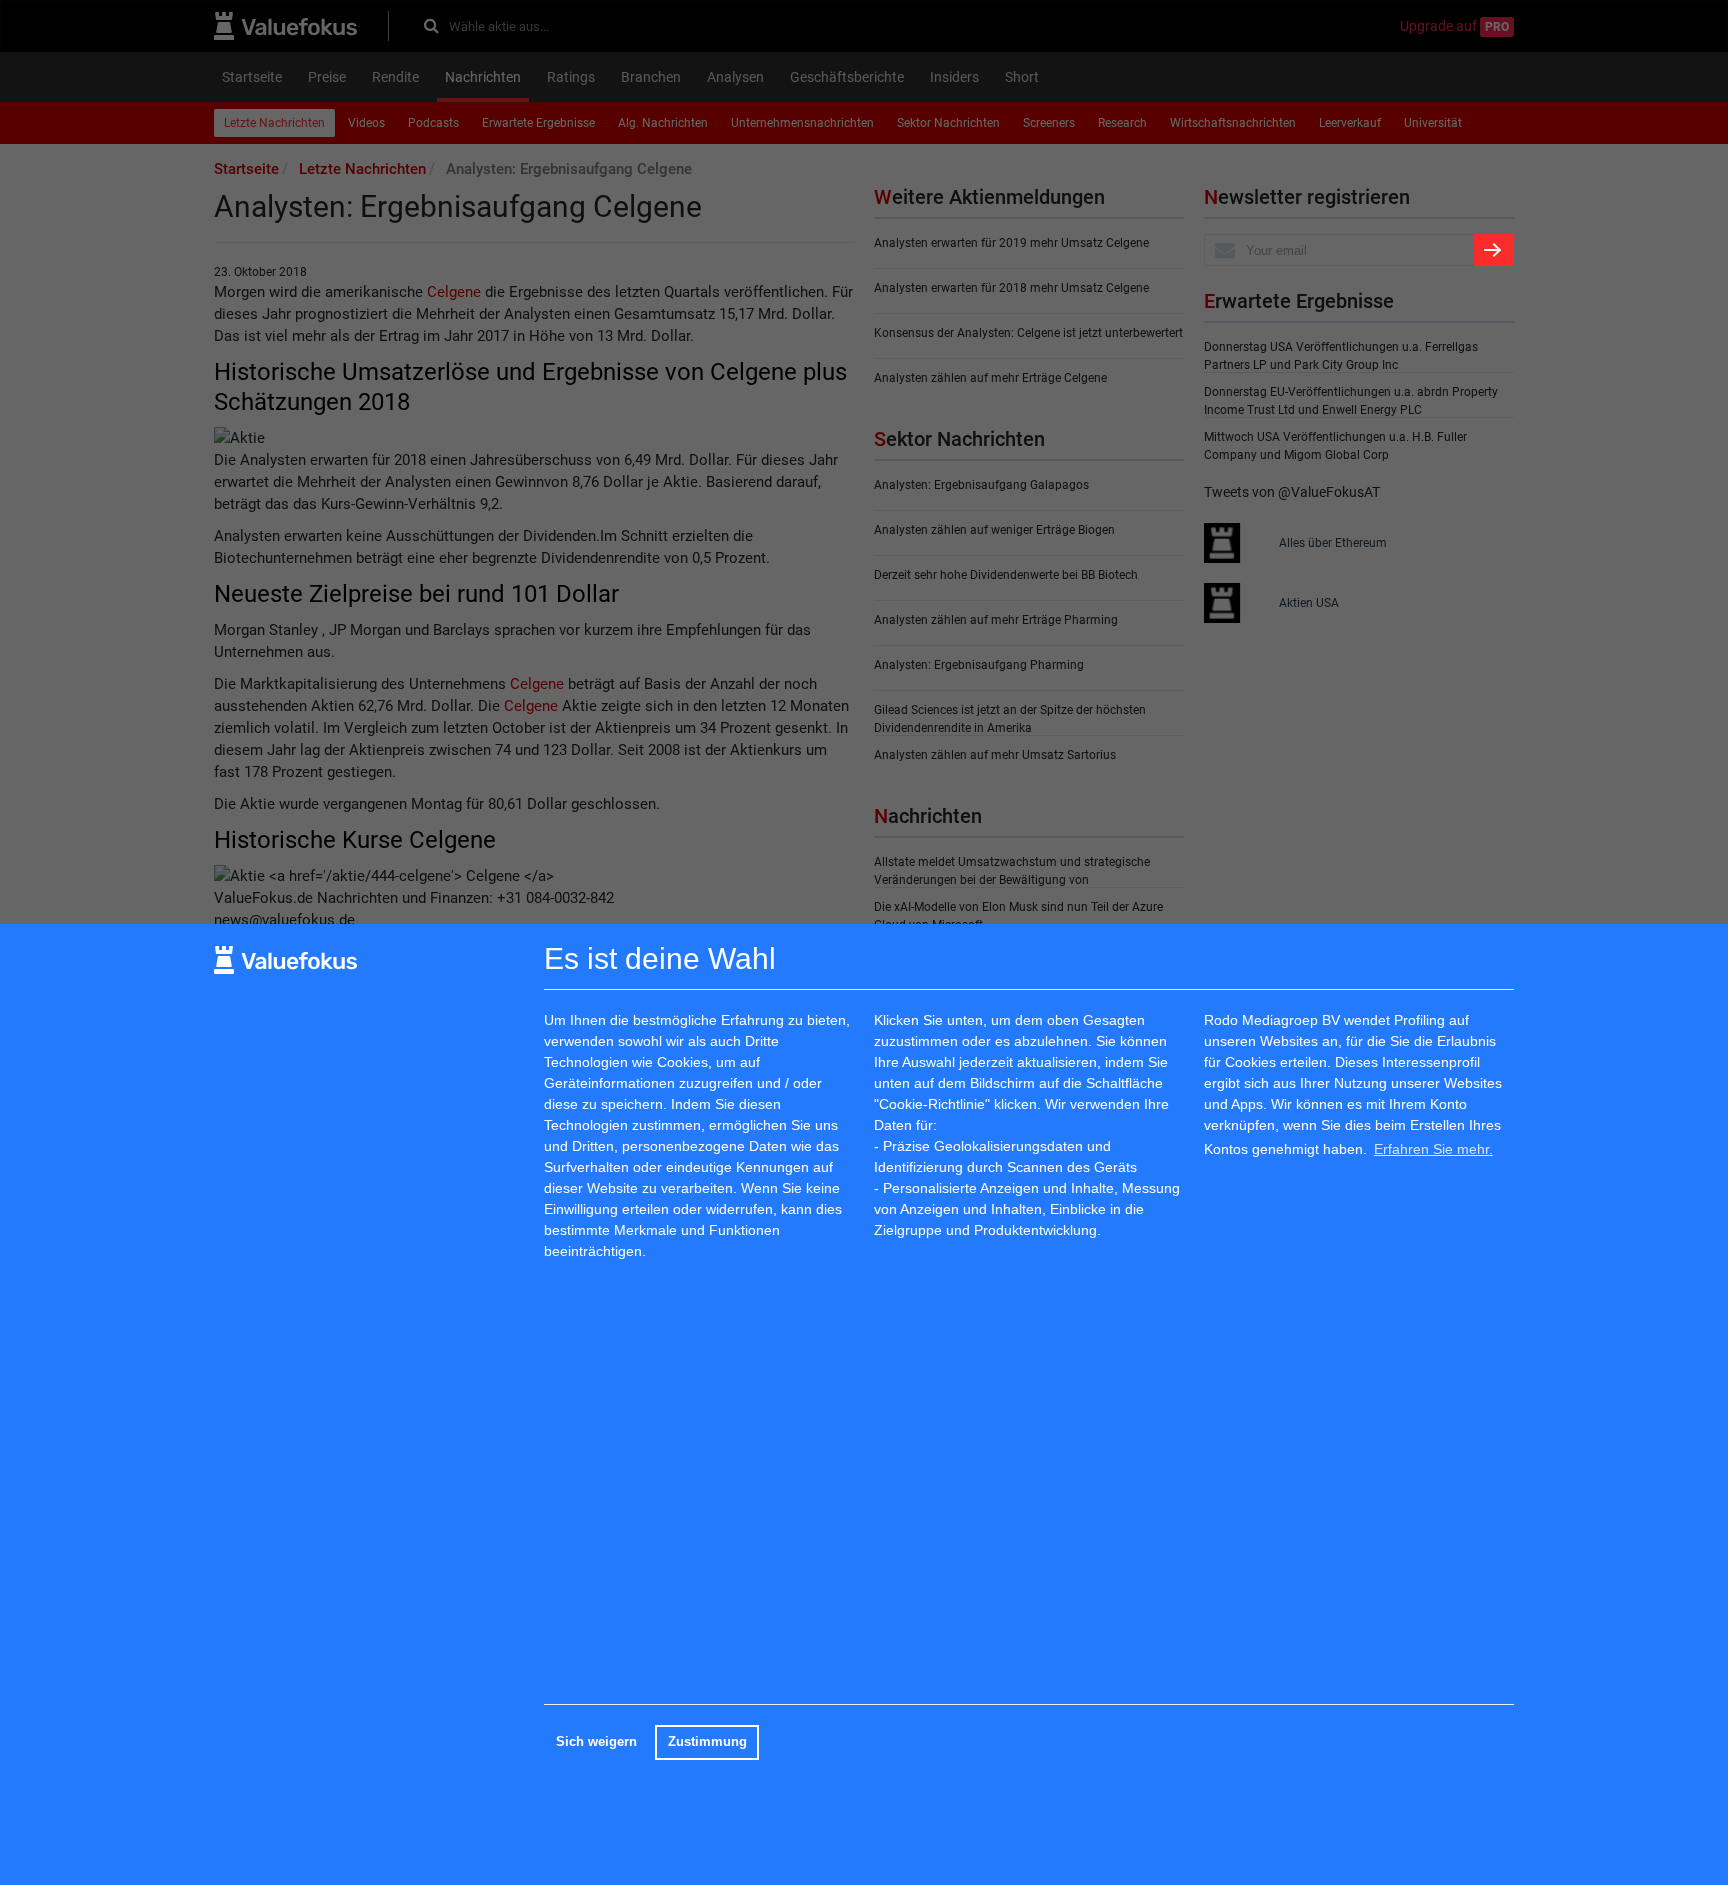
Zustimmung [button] (707, 1742)
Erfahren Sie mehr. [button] (1433, 1148)
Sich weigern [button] (596, 1742)
